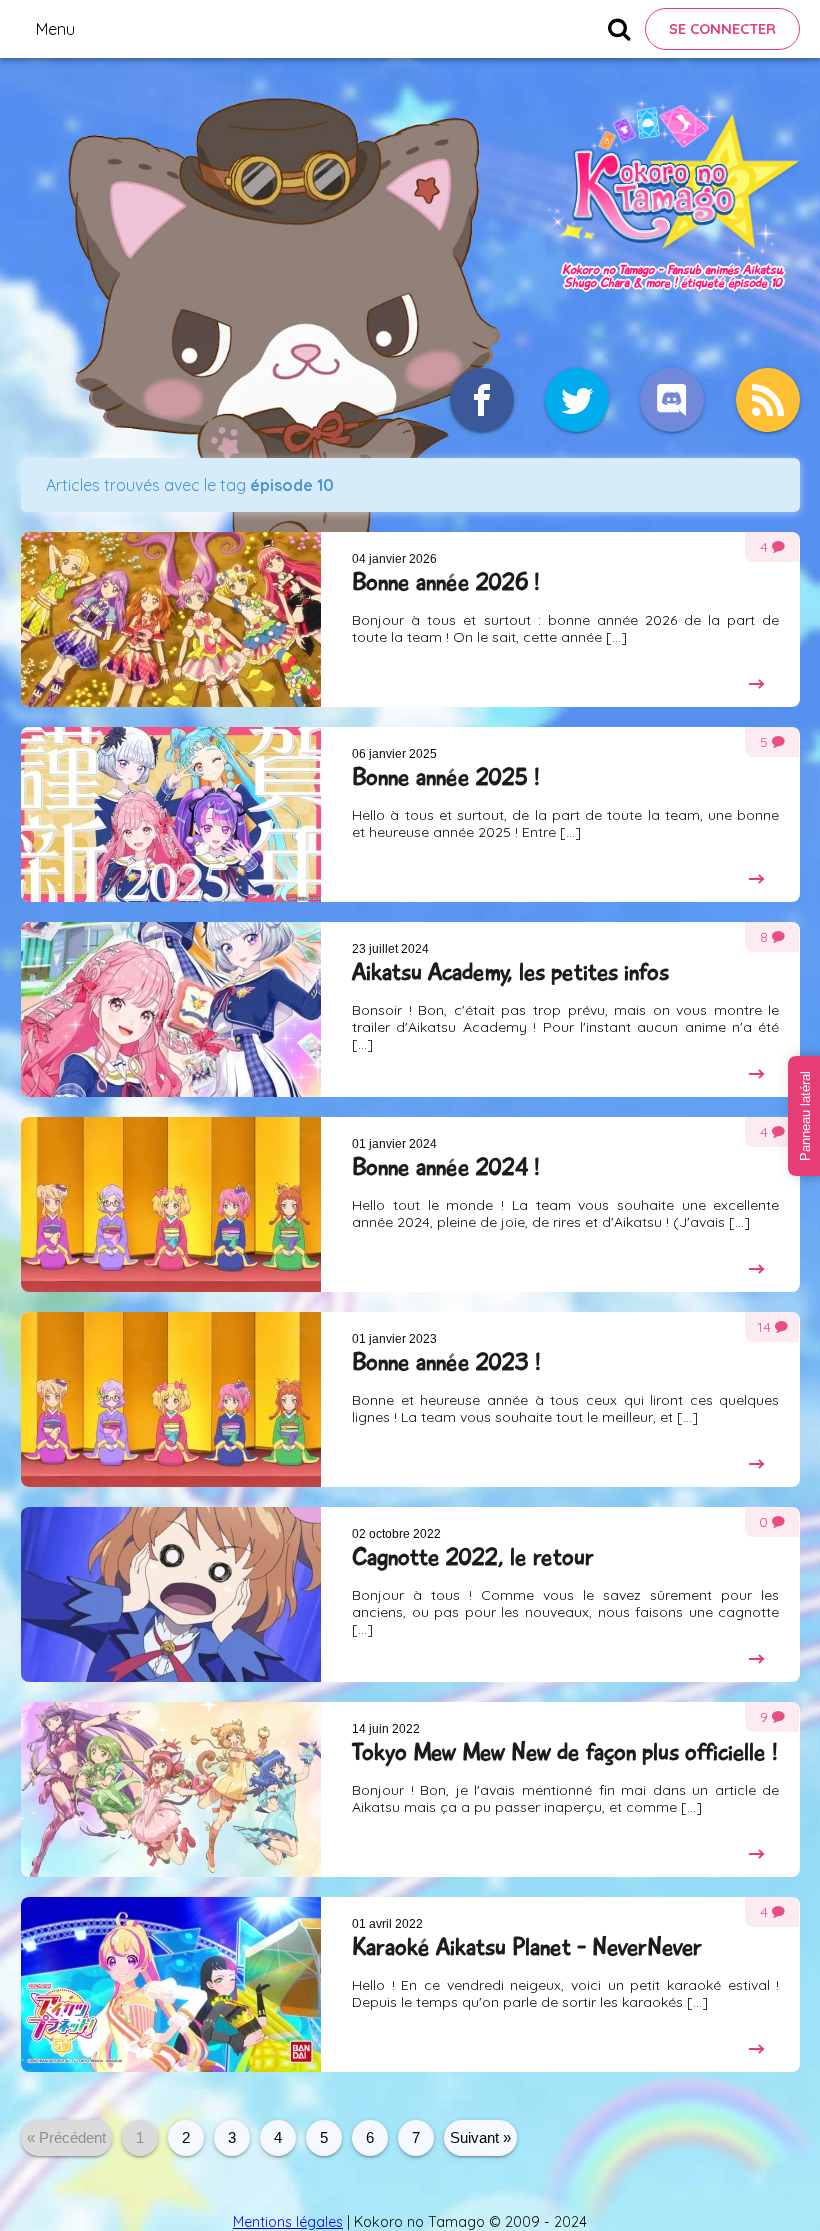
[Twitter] (577, 400)
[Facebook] (482, 400)
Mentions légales (288, 2222)
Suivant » (480, 2137)
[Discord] (672, 400)
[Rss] (768, 400)
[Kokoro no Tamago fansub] (672, 254)
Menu (55, 29)
